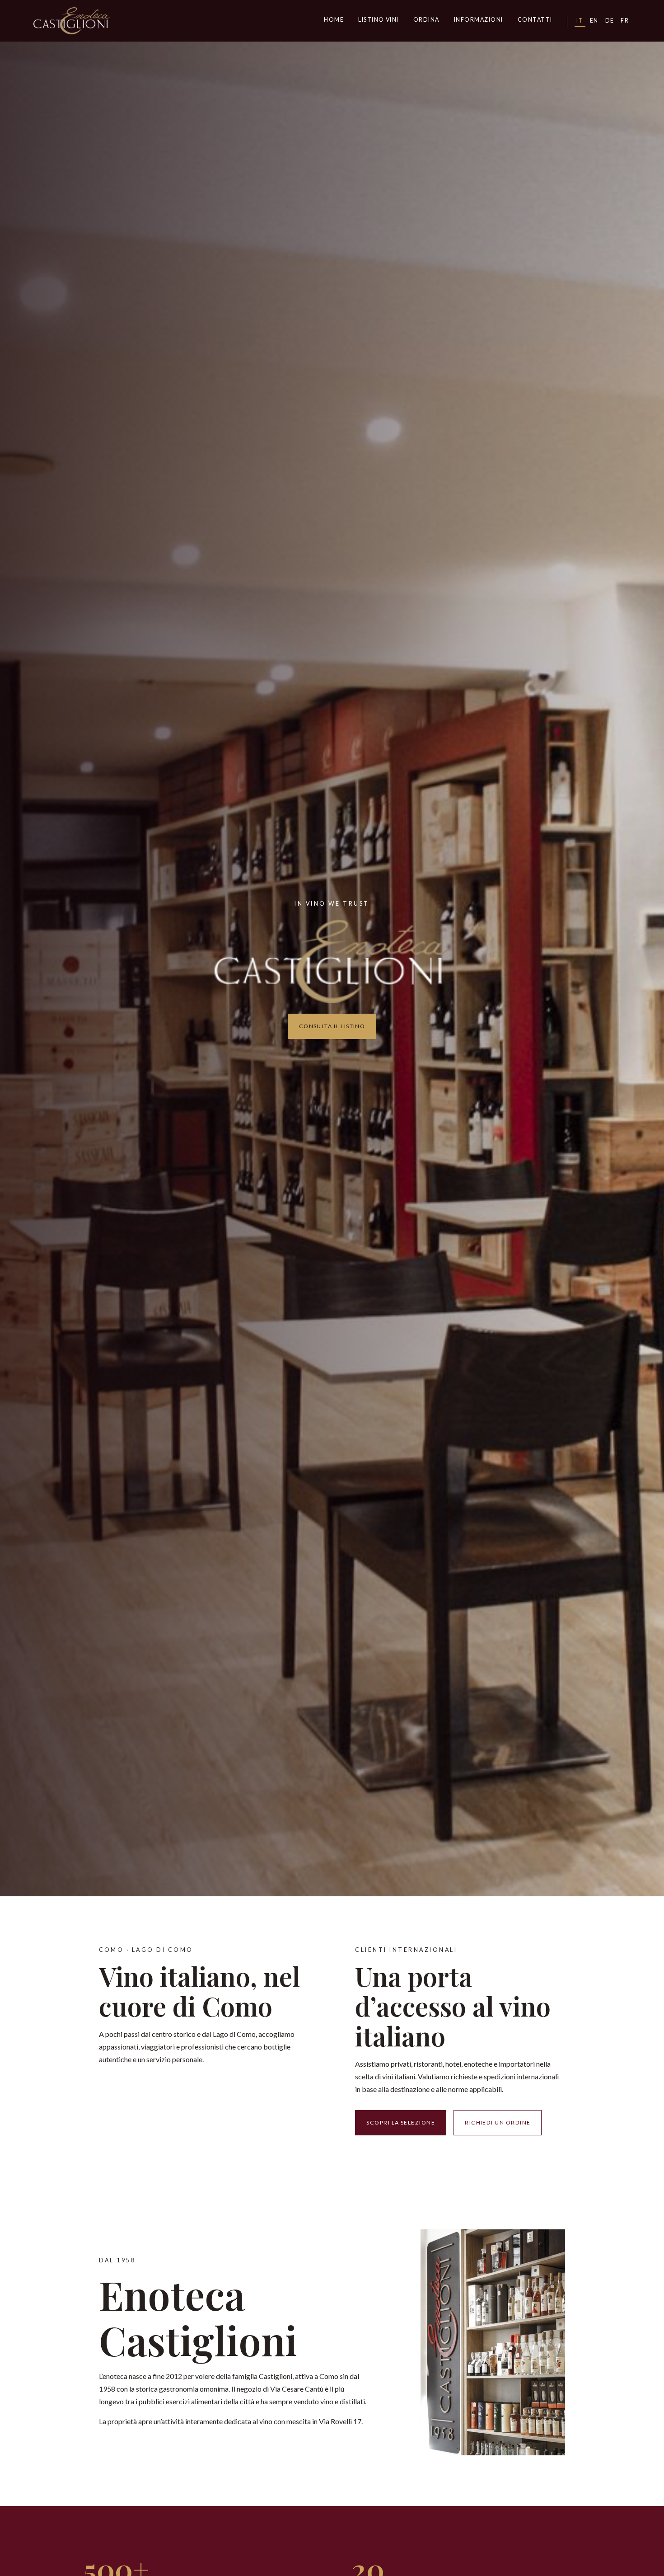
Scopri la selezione (401, 2122)
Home (334, 20)
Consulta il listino (332, 1026)
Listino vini (379, 20)
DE (610, 21)
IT (580, 21)
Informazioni (479, 20)
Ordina (426, 20)
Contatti (535, 20)
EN (594, 21)
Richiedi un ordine (498, 2122)
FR (625, 21)
